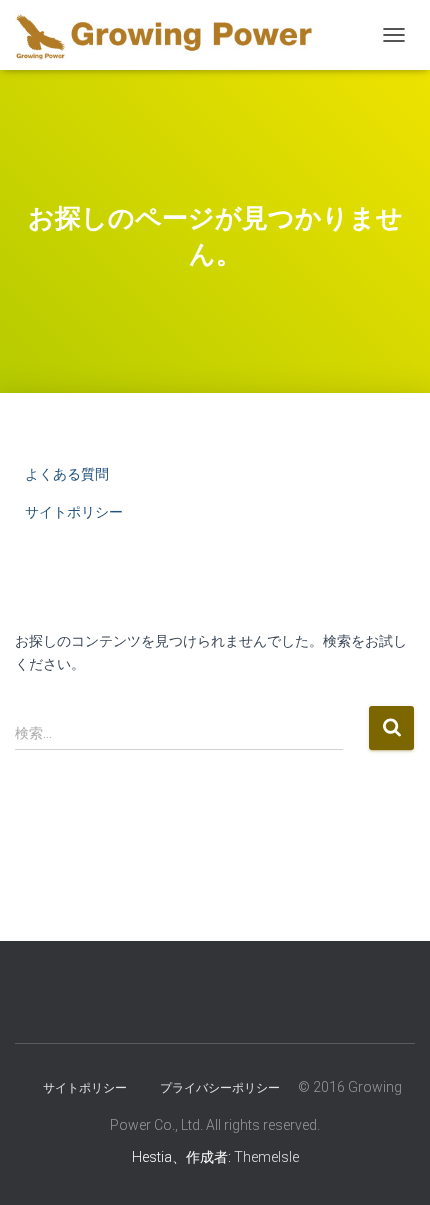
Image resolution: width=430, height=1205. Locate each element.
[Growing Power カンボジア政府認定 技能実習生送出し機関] (172, 35)
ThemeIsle (266, 1157)
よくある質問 (67, 474)
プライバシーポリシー (220, 1088)
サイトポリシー (74, 512)
